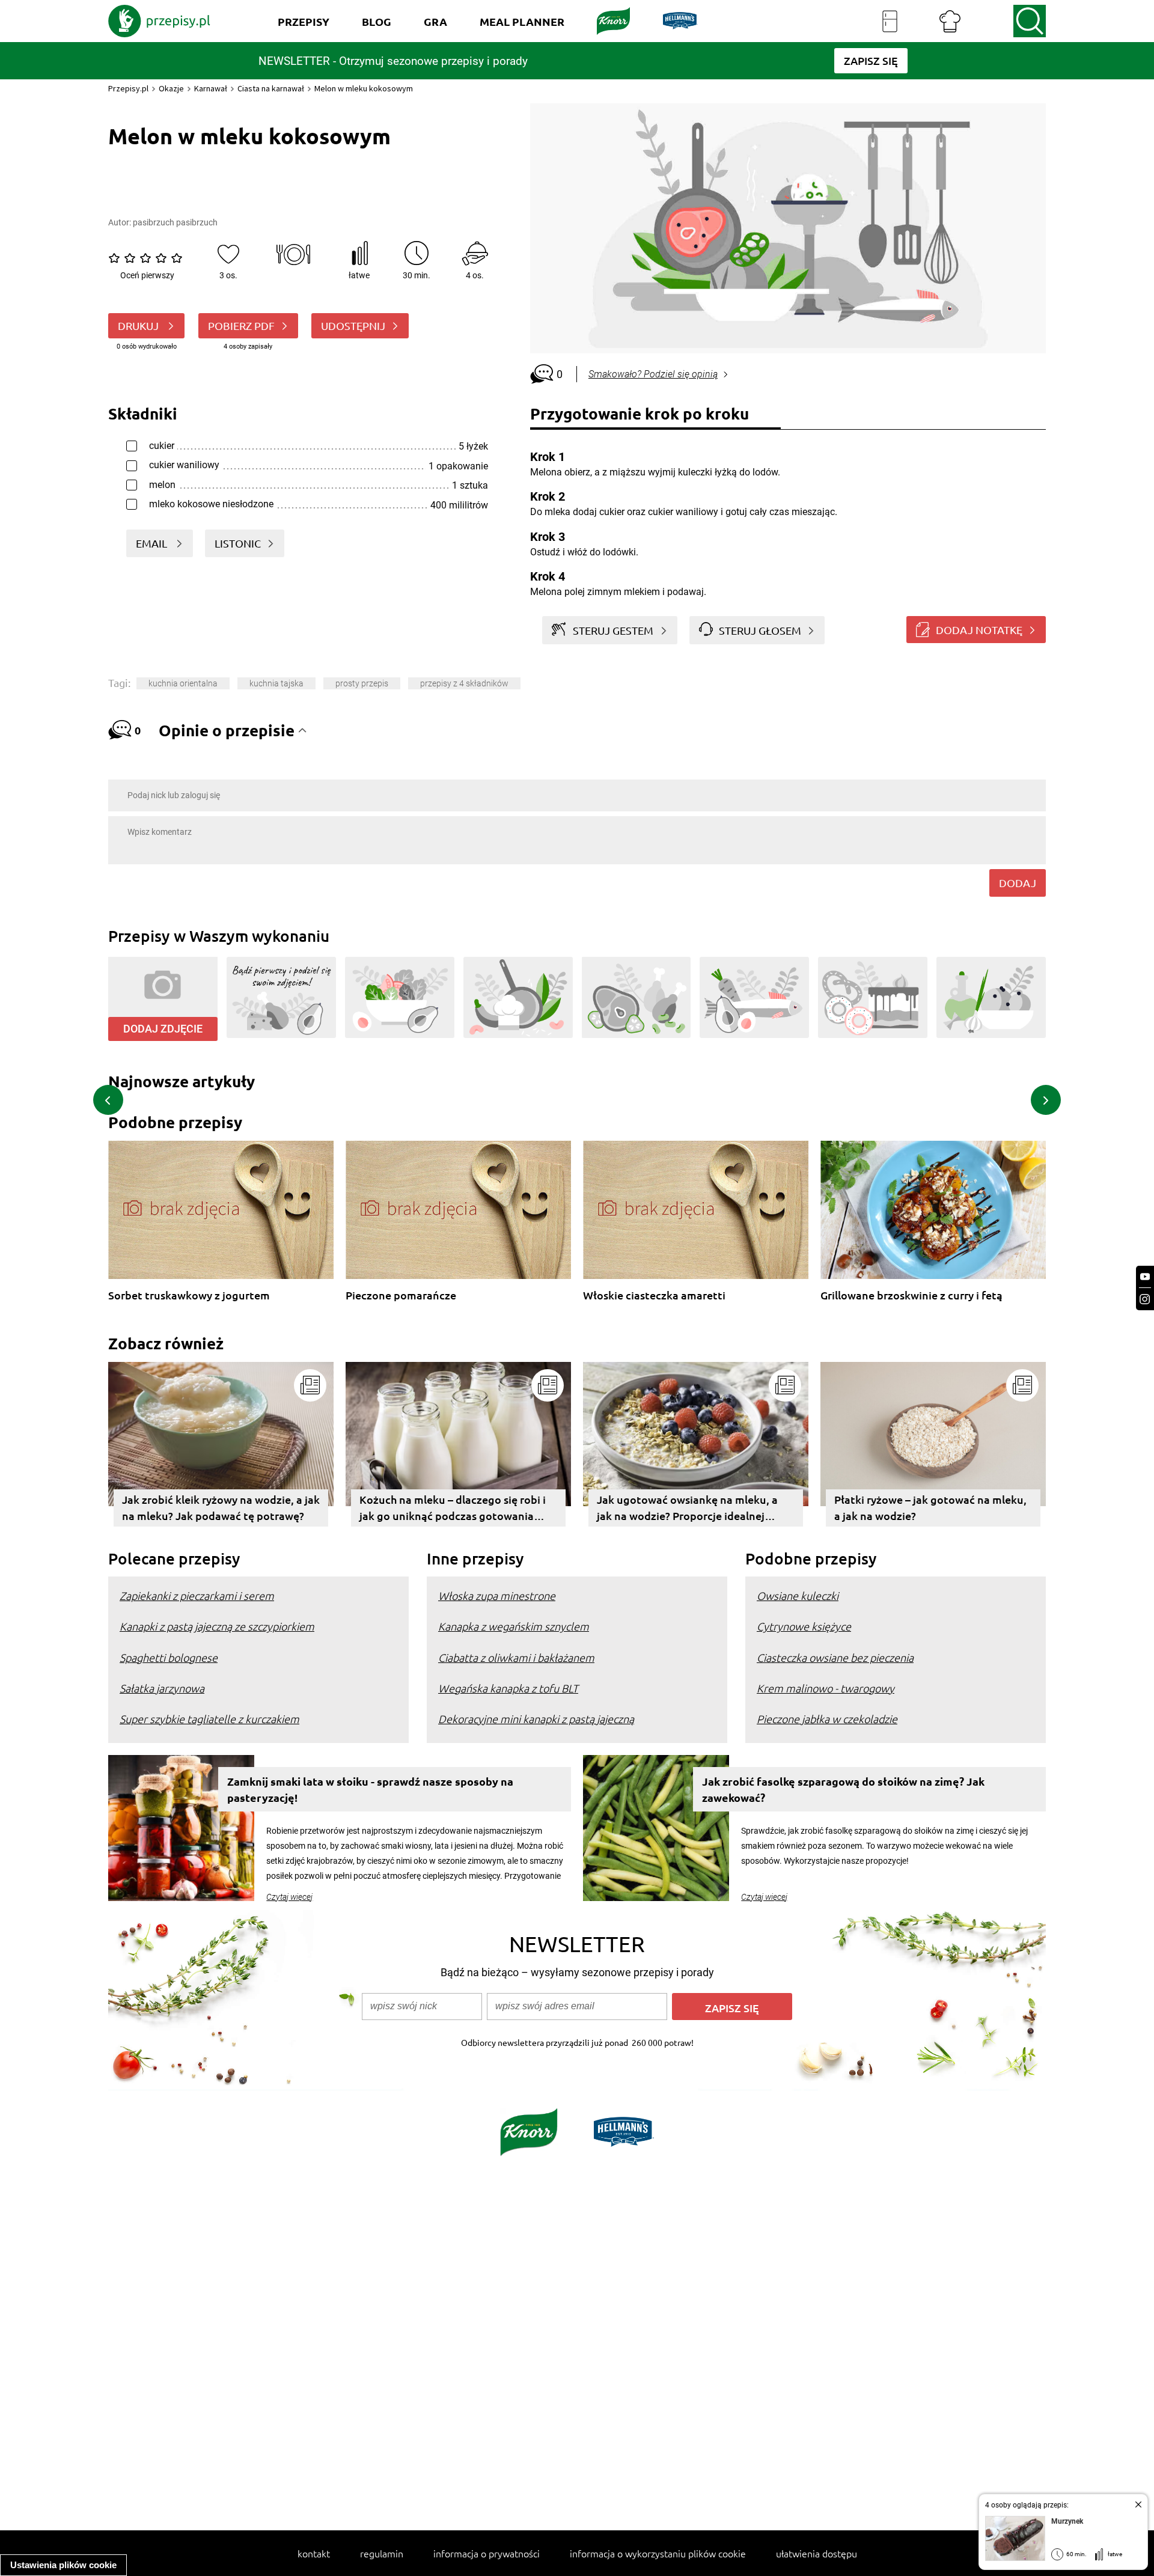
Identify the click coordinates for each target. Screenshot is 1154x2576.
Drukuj (139, 325)
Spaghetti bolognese (169, 1657)
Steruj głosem (760, 630)
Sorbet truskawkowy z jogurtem (189, 1296)
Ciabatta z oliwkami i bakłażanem (516, 1657)
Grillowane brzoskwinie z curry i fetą (911, 1296)
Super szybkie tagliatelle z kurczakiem (209, 1719)
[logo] (159, 21)
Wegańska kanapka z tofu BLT (508, 1688)
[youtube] (1145, 1277)
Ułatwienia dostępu (817, 2553)
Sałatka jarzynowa (162, 1688)
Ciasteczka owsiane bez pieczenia (835, 1657)
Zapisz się (732, 2008)
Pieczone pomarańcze (401, 1296)
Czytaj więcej (289, 1897)
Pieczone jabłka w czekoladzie (827, 1719)
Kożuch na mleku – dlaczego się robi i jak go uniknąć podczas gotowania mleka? (453, 1509)
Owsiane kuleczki (798, 1595)
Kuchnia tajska (276, 683)
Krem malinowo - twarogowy (826, 1688)
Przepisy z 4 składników (464, 683)
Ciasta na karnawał (271, 88)
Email (153, 543)
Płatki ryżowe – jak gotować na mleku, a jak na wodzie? (930, 1507)
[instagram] (1145, 1299)
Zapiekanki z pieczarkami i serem (197, 1595)
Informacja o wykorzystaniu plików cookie (658, 2553)
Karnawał (211, 88)
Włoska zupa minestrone (497, 1595)
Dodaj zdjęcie (163, 1029)
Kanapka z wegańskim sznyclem (514, 1626)
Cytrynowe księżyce (804, 1626)
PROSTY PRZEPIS (362, 683)
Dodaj (1018, 883)
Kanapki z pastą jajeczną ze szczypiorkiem (217, 1626)
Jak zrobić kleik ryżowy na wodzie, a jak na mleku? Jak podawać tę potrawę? (221, 1507)
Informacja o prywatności (487, 2553)
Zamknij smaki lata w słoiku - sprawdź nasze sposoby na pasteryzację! (370, 1789)
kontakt (314, 2553)
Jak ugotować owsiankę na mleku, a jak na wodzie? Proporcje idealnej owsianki (687, 1509)
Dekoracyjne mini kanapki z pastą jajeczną (536, 1719)
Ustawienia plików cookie (63, 2565)
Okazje (171, 88)
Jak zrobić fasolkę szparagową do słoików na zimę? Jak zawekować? (843, 1789)
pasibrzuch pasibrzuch (175, 222)
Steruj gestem (613, 630)
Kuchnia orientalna (183, 683)
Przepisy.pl (128, 88)
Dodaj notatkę (979, 630)
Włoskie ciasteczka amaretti (654, 1296)
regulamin (382, 2553)
